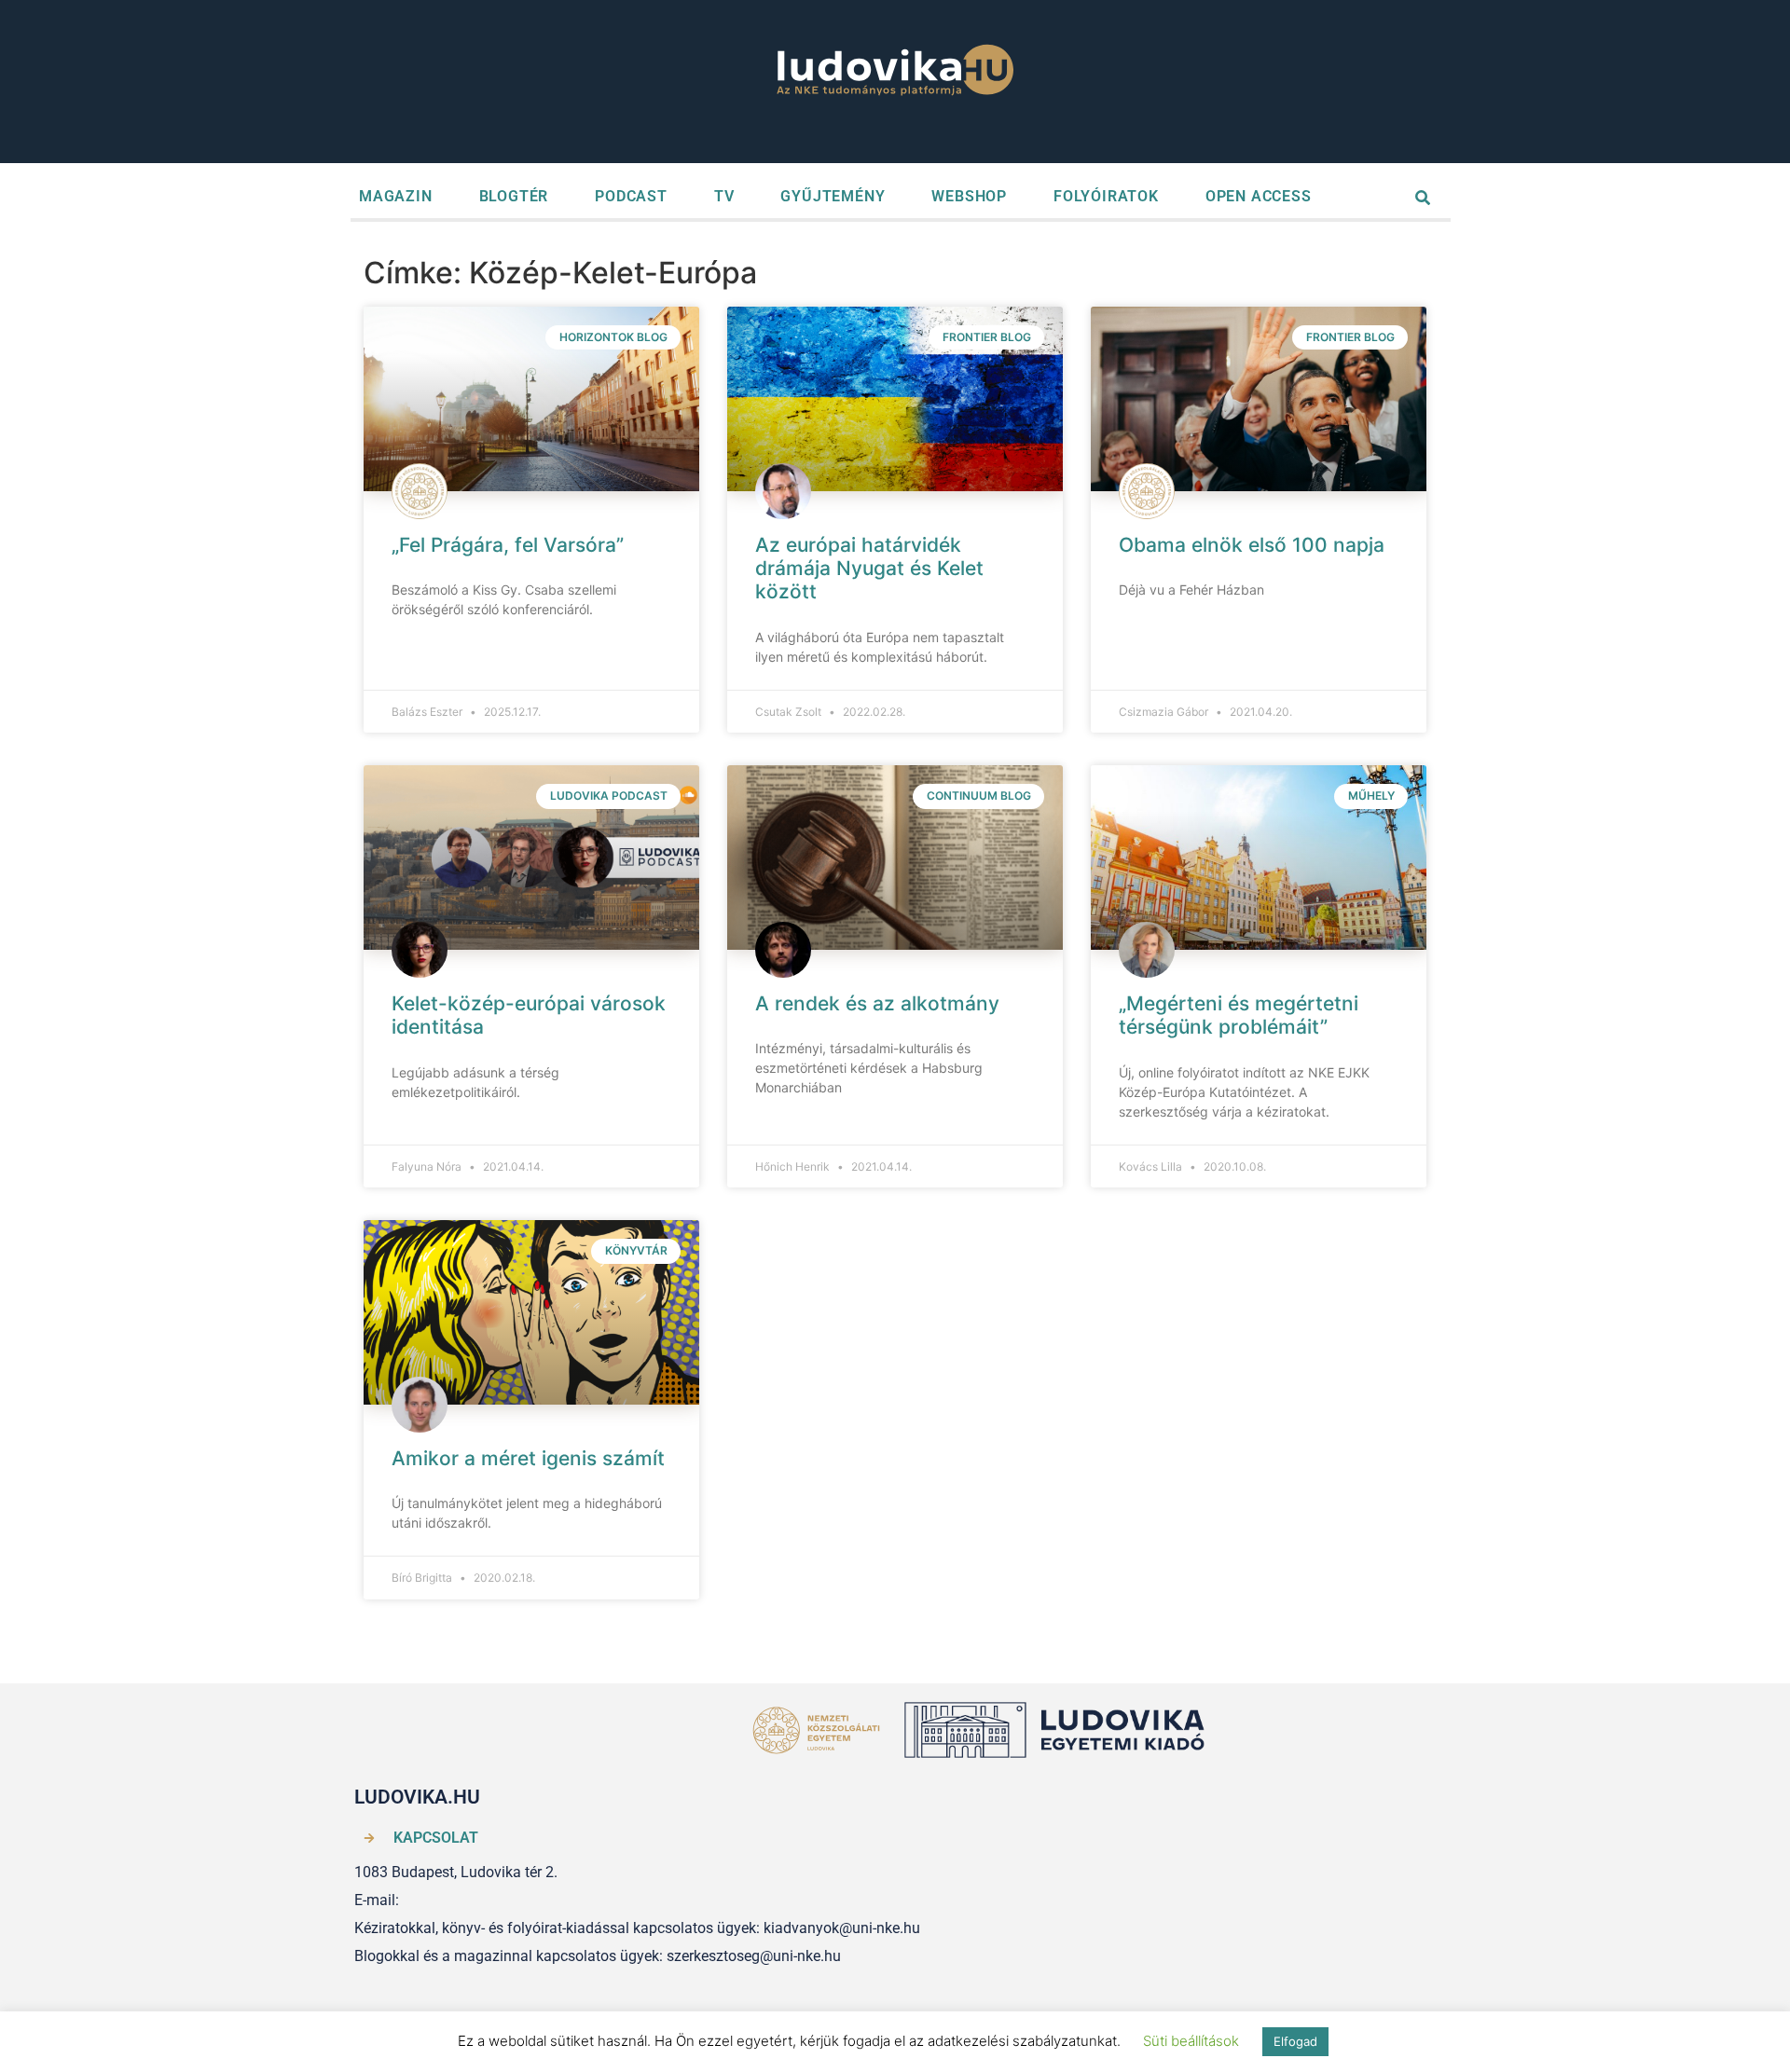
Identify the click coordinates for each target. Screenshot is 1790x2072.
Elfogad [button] (1295, 2041)
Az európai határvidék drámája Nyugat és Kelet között (869, 568)
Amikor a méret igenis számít (528, 1458)
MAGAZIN (396, 196)
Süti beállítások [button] (1191, 2041)
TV (724, 196)
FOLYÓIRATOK (1106, 196)
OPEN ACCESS (1259, 196)
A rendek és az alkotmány (877, 1003)
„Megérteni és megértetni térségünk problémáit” (1239, 1015)
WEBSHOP (969, 196)
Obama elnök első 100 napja (1252, 545)
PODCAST (631, 196)
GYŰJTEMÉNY (833, 196)
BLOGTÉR (514, 196)
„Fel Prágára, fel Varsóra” (508, 545)
